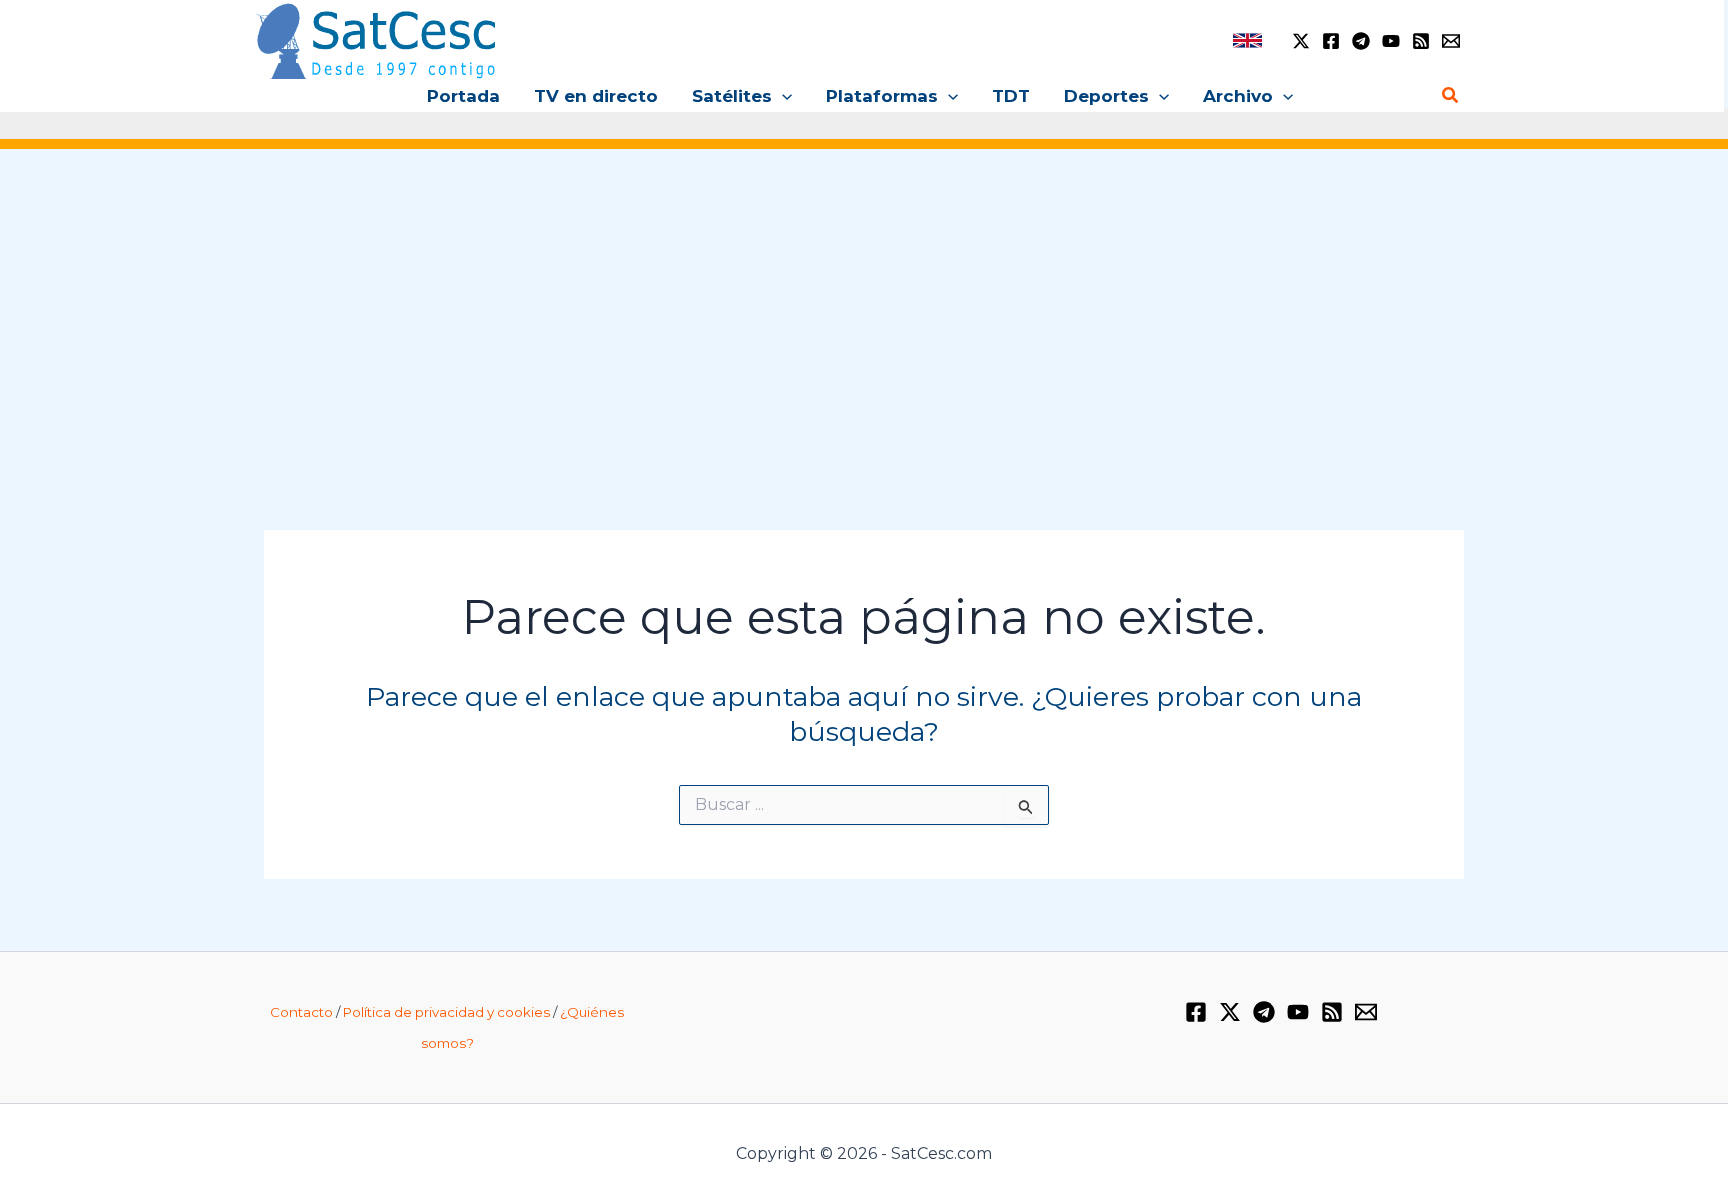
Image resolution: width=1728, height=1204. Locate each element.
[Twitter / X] (1301, 41)
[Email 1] (1451, 41)
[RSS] (1421, 41)
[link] (1247, 40)
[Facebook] (1331, 41)
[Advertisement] (864, 318)
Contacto (301, 1012)
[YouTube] (1391, 41)
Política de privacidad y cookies (446, 1012)
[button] (782, 96)
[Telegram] (1361, 41)
